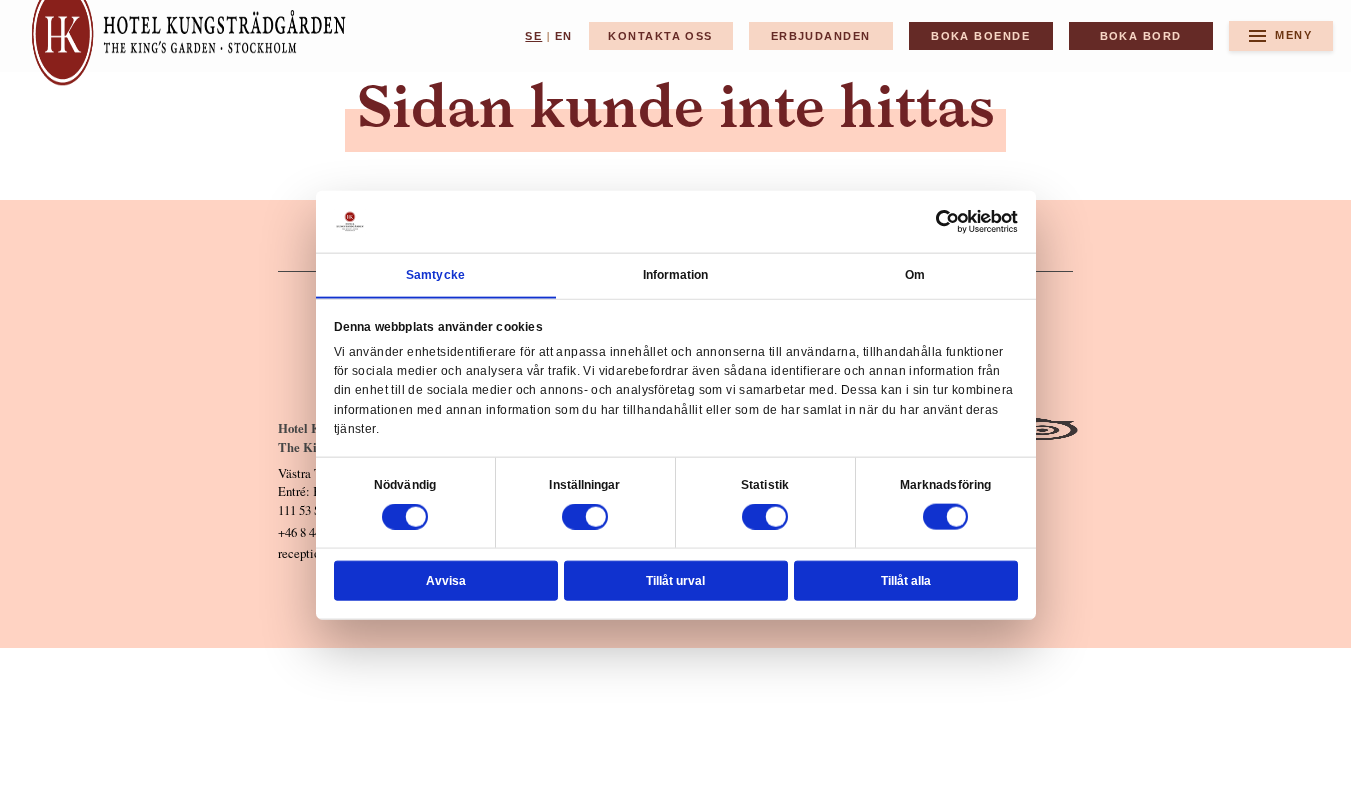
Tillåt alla (906, 580)
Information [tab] (676, 274)
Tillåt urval (675, 580)
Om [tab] (915, 274)
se (533, 36)
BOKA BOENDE (980, 36)
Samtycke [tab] (435, 274)
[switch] (585, 517)
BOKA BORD (1141, 36)
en (564, 36)
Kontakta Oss (660, 36)
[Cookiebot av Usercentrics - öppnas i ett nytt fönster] (948, 221)
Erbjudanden (821, 36)
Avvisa (446, 580)
